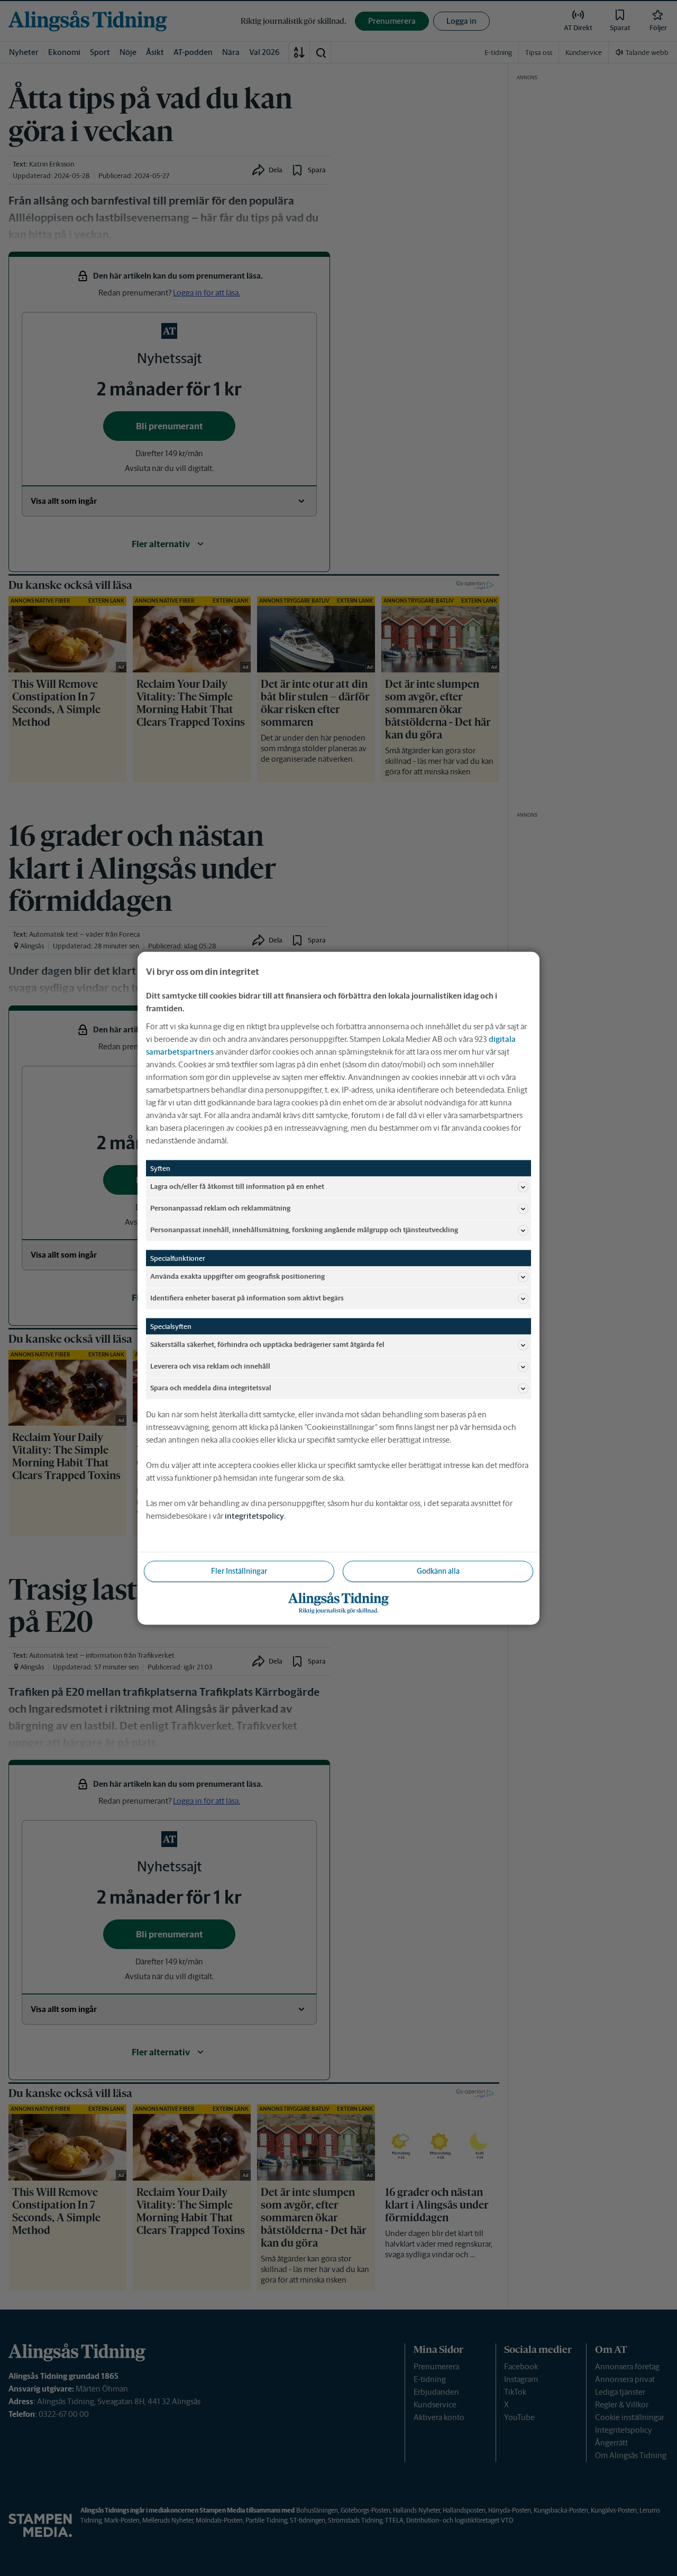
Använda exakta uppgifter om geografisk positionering (237, 1276)
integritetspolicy (254, 1515)
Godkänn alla (438, 1571)
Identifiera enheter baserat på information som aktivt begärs (247, 1298)
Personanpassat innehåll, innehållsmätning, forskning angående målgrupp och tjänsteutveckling (304, 1230)
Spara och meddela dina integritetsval (211, 1388)
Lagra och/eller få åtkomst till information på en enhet (237, 1187)
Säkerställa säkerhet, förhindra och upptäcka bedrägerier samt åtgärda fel (267, 1345)
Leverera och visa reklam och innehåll (210, 1366)
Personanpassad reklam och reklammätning (220, 1208)
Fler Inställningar (239, 1571)
